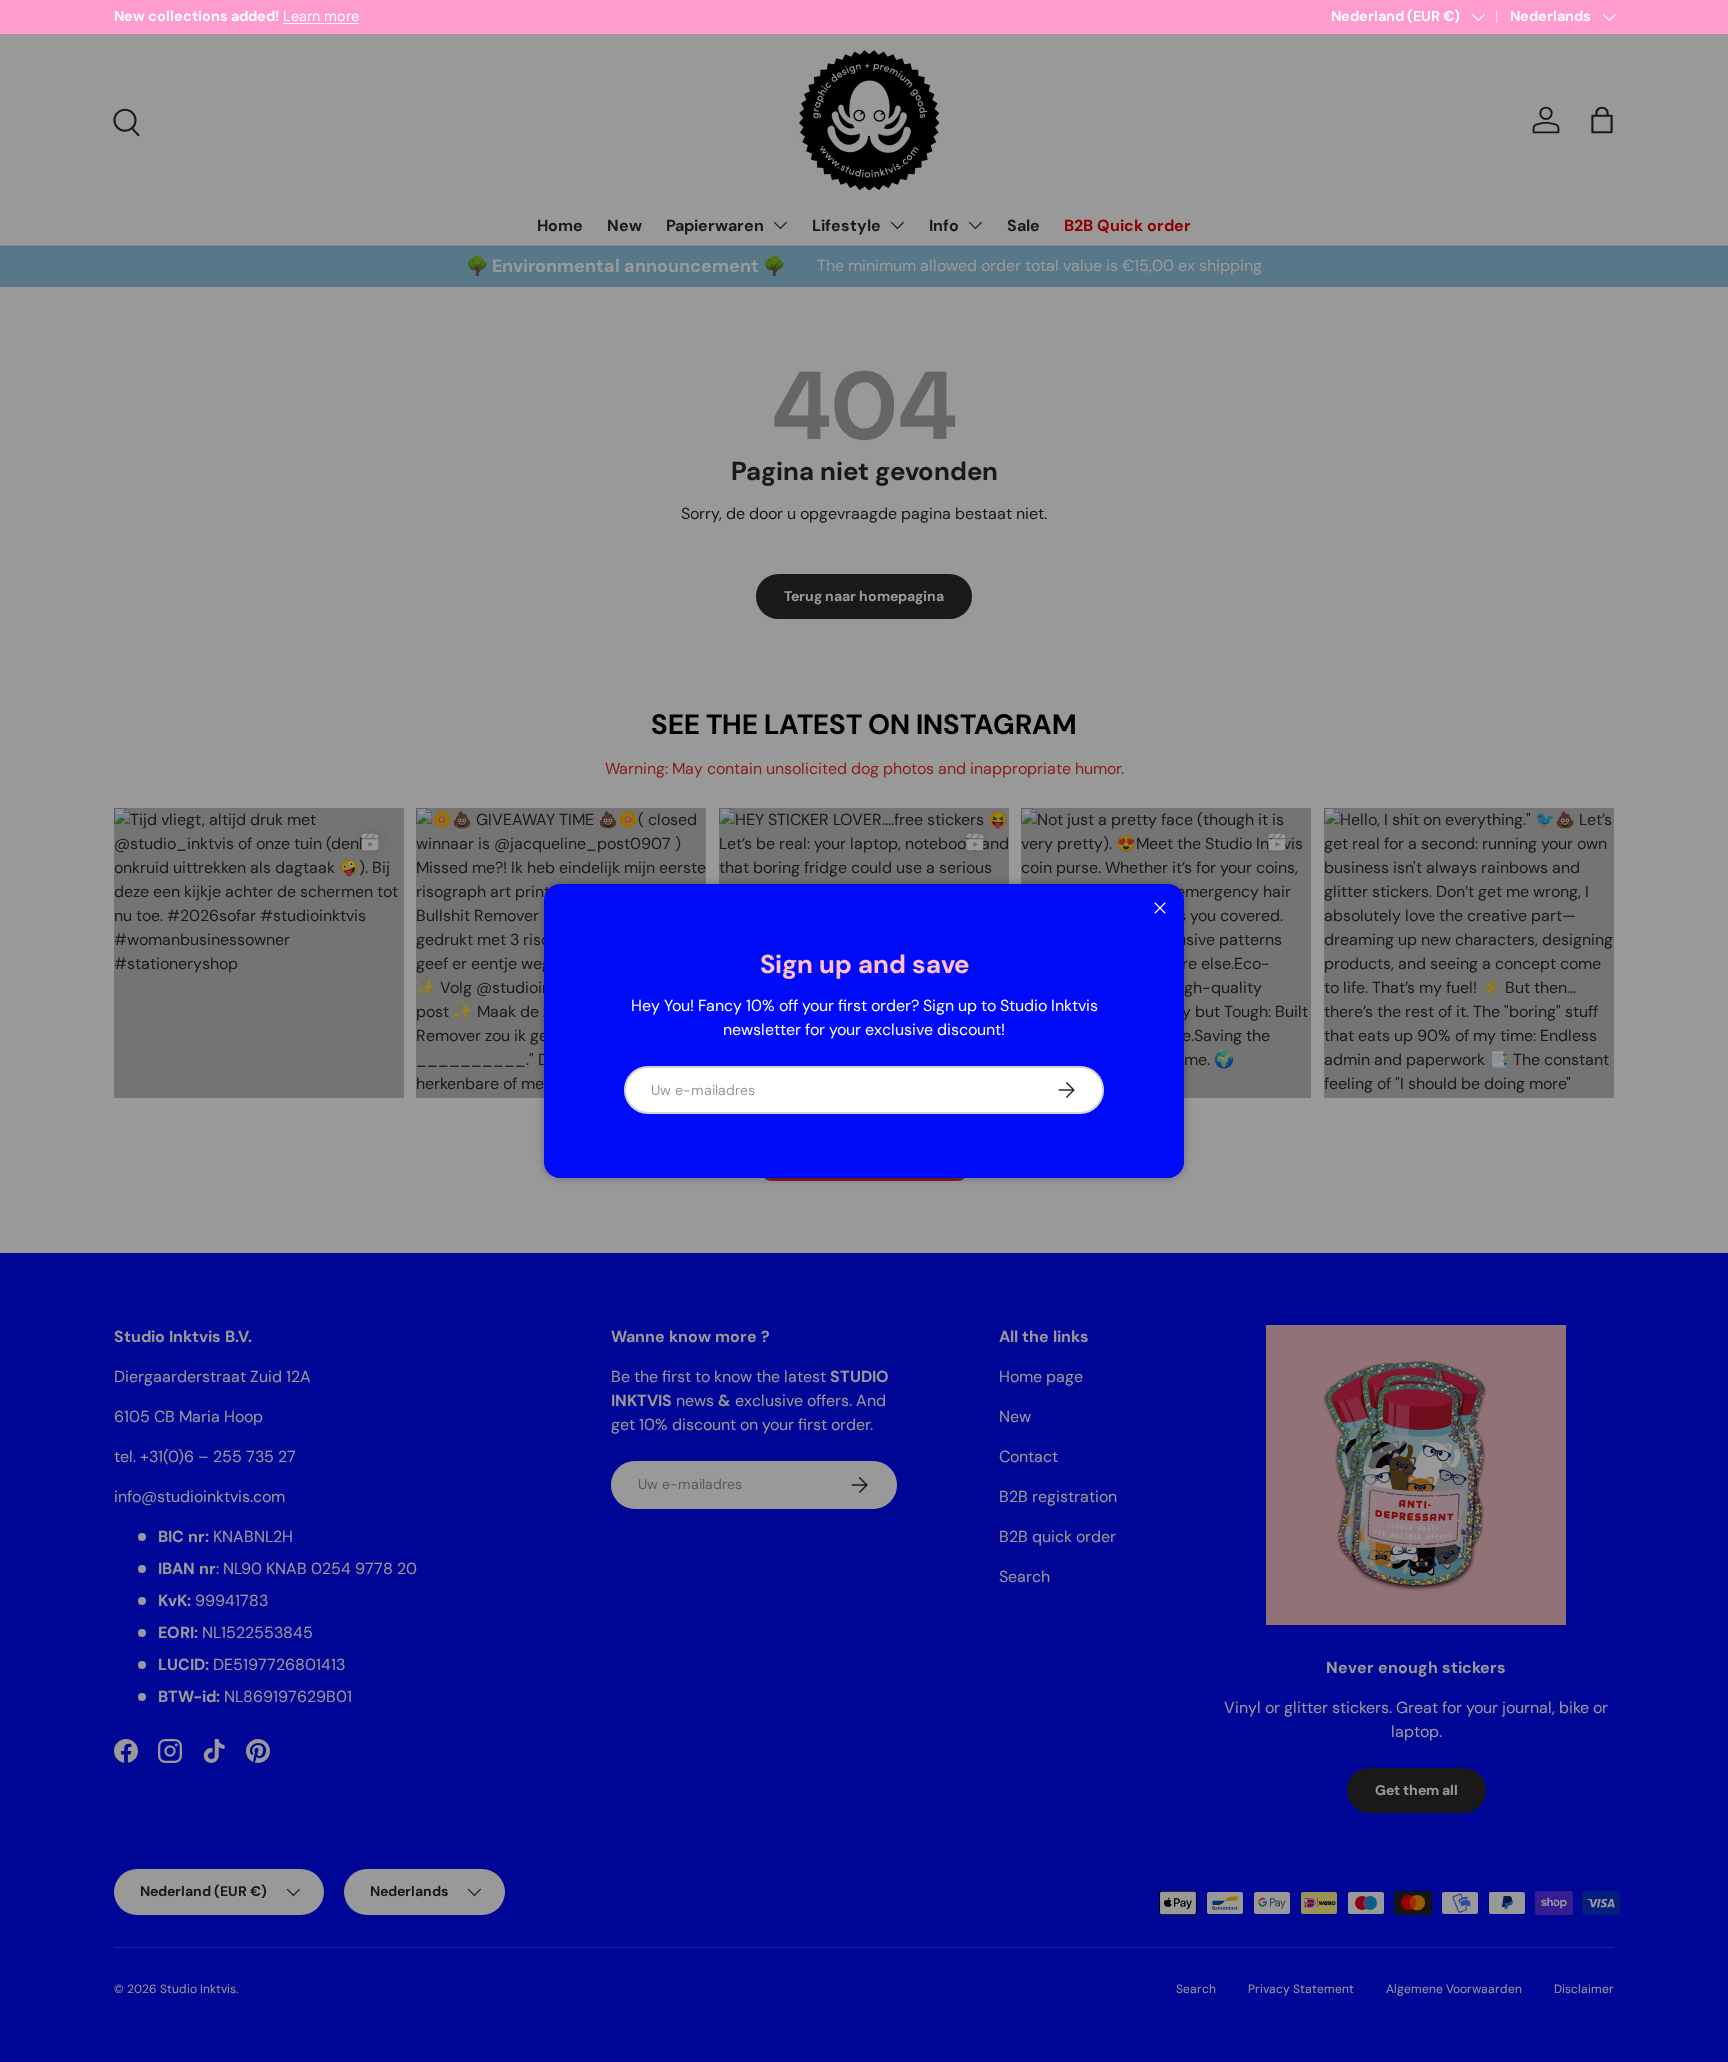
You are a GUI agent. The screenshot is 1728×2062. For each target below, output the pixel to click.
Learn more (321, 16)
